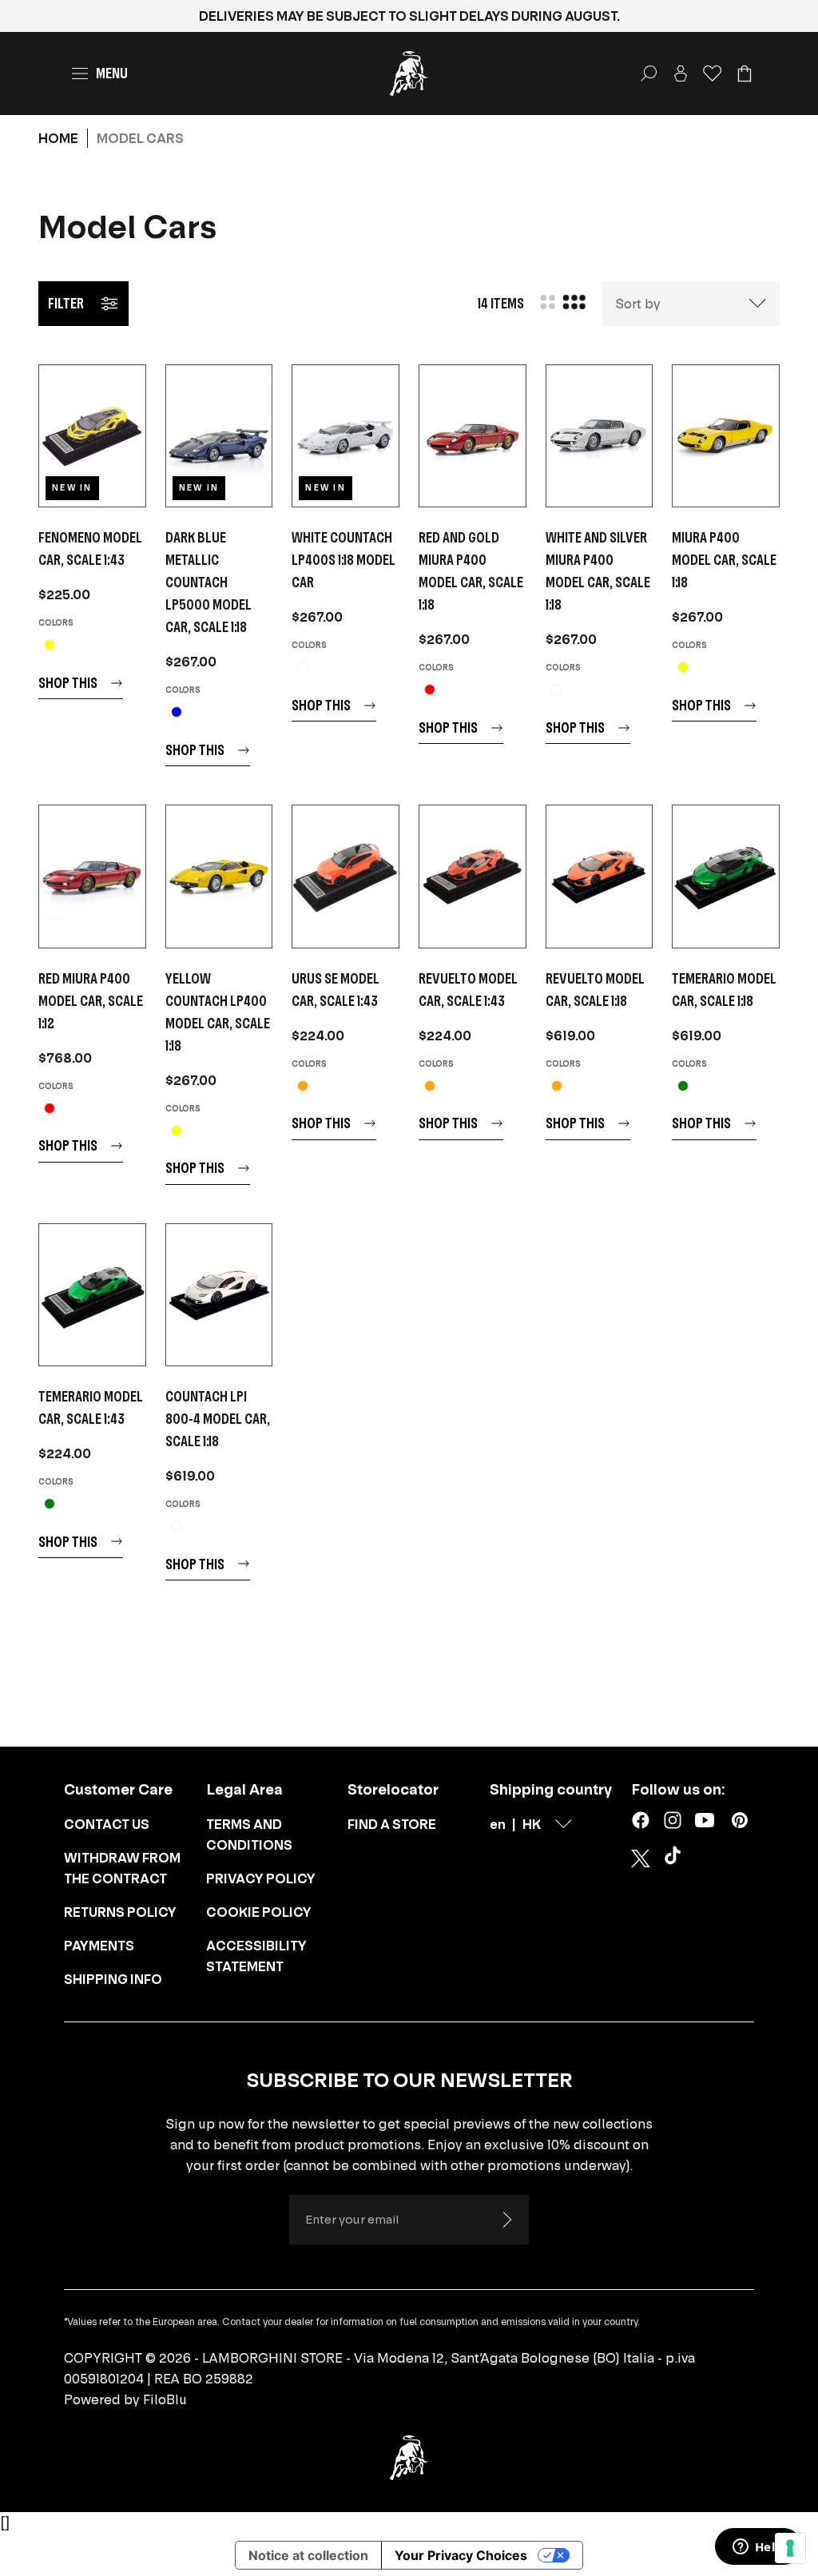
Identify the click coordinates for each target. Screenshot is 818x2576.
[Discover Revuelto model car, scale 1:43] (473, 876)
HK (532, 1824)
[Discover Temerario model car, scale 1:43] (92, 1295)
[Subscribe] (506, 2220)
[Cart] (745, 74)
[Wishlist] (713, 74)
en (498, 1824)
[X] (641, 1858)
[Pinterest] (740, 1820)
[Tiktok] (676, 1858)
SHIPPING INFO (113, 1979)
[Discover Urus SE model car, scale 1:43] (345, 876)
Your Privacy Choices (461, 2555)
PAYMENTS (99, 1946)
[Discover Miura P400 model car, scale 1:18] (726, 436)
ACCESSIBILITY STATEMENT (256, 1956)
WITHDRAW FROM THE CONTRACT (122, 1868)
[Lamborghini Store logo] (409, 74)
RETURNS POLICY (120, 1912)
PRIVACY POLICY (261, 1878)
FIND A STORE (392, 1824)
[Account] (681, 74)
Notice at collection (308, 2555)
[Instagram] (673, 1820)
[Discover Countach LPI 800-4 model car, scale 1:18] (219, 1295)
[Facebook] (641, 1820)
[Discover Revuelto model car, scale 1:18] (600, 876)
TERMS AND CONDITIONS (249, 1835)
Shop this (68, 683)
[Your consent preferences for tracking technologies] (790, 2548)
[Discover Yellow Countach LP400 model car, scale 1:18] (219, 876)
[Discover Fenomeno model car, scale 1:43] (92, 436)
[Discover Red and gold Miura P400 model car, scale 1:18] (473, 436)
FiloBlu (165, 2399)
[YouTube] (705, 1820)
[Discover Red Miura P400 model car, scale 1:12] (92, 876)
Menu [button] (112, 73)
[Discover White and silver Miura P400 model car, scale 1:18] (600, 436)
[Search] (649, 74)
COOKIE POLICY (259, 1912)
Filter (66, 303)
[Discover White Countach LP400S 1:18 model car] (345, 436)
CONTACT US (107, 1824)
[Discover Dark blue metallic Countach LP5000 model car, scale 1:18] (219, 436)
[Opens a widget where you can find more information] (758, 2548)
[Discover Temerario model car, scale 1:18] (726, 876)
